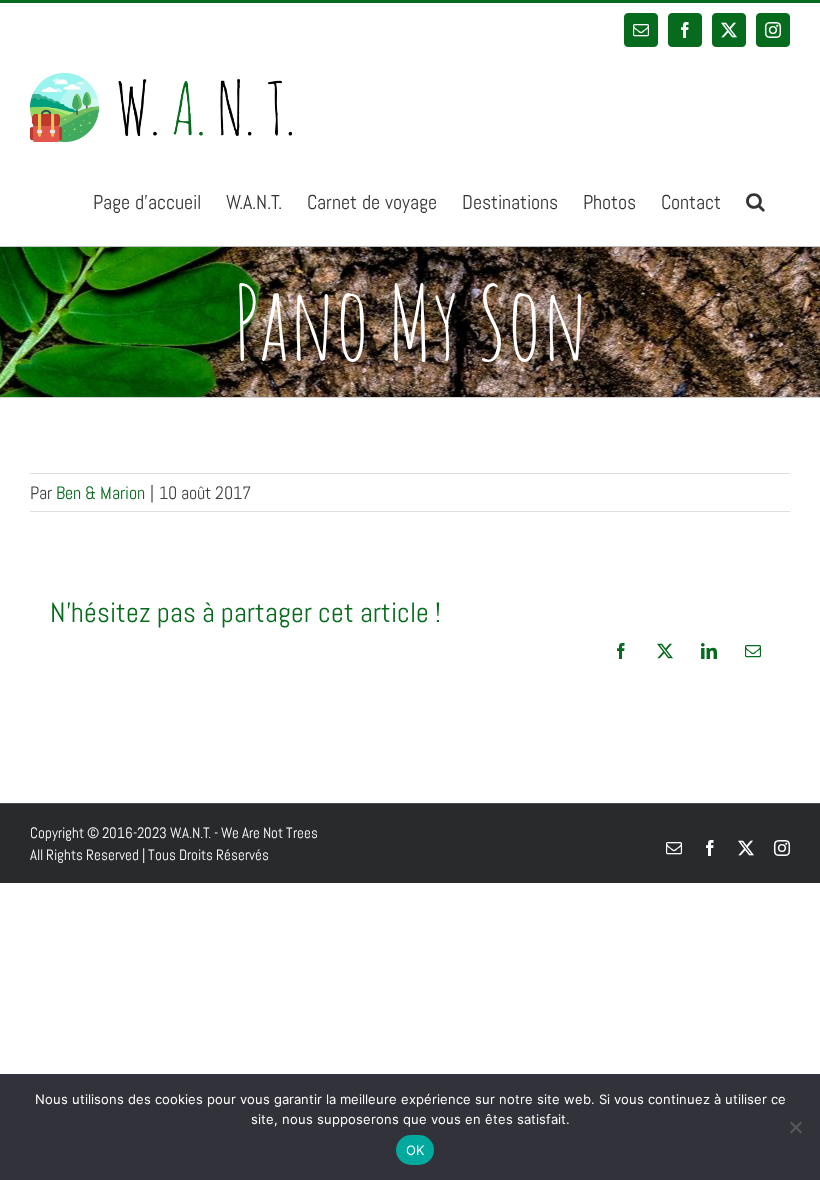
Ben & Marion (100, 492)
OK (415, 1150)
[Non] (795, 1127)
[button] (755, 201)
